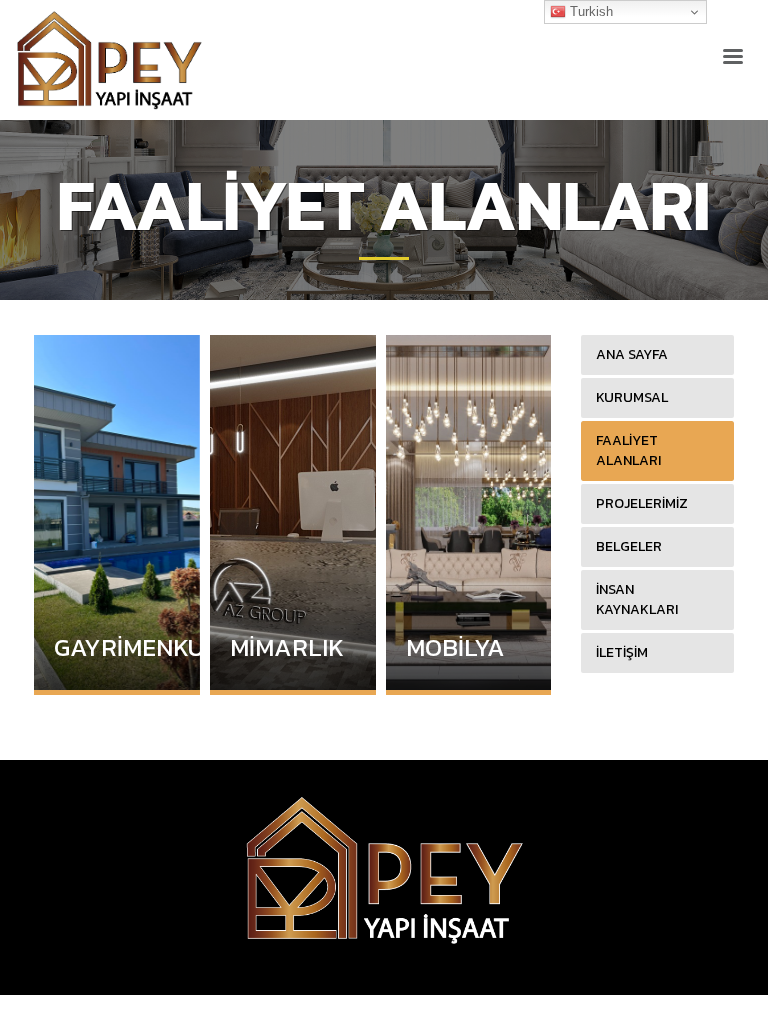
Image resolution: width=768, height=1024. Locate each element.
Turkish (589, 11)
